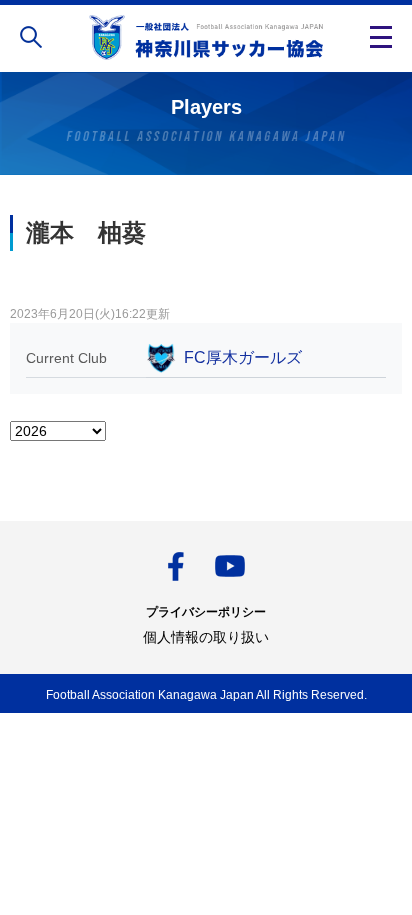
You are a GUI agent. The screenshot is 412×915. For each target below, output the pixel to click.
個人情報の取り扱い (206, 637)
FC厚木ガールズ (243, 357)
